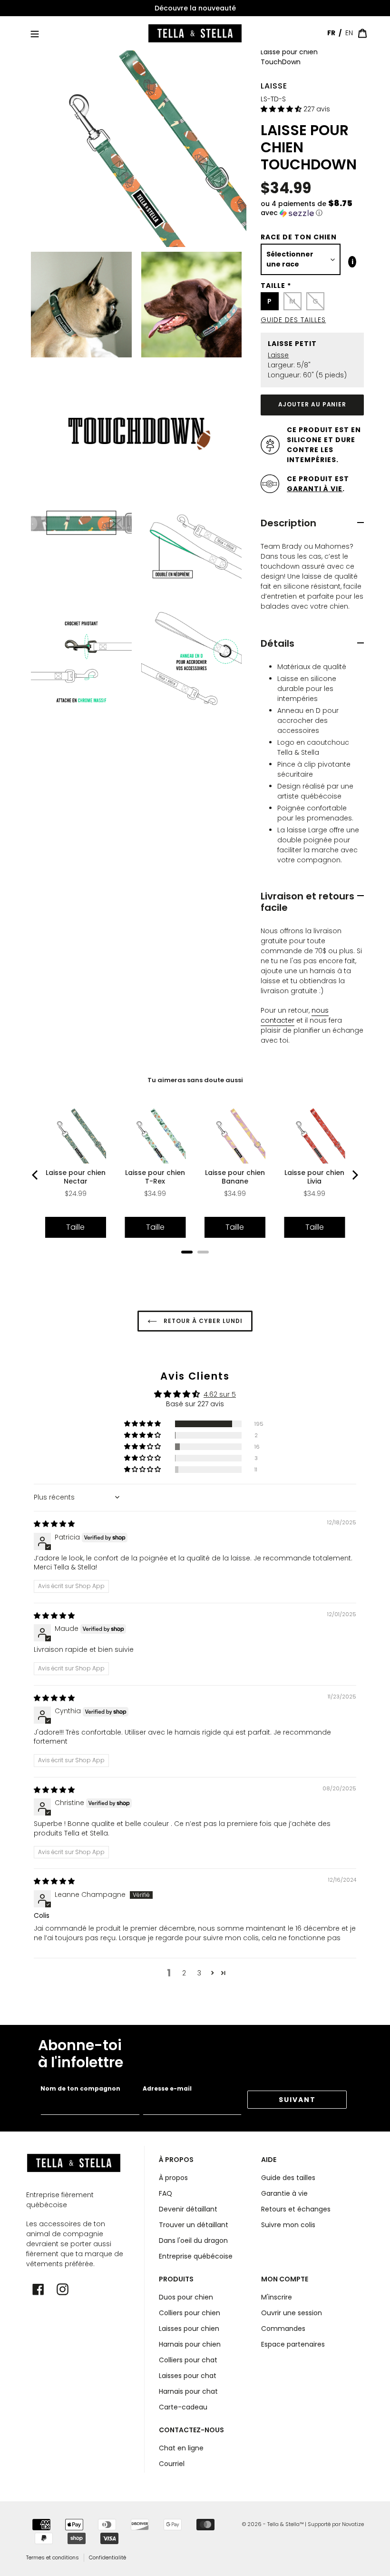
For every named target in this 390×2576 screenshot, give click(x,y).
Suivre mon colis (288, 2225)
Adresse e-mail (167, 2088)
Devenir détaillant (188, 2209)
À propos (173, 2178)
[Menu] (35, 33)
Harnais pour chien (190, 2344)
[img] (54, 1524)
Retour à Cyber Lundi (202, 1321)
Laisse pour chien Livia (314, 1177)
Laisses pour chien (189, 2329)
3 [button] (199, 1973)
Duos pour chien (186, 2297)
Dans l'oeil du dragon (193, 2240)
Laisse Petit (292, 344)
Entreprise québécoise (196, 2256)
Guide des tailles (293, 320)
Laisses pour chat (188, 2376)
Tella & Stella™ (285, 2524)
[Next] (354, 1175)
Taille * (276, 286)
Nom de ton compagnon (80, 2088)
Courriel (172, 2464)
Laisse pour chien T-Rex (155, 1177)
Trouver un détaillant (194, 2225)
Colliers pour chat (188, 2360)
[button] (282, 109)
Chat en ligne (181, 2448)
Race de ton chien (299, 237)
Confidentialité (107, 2557)
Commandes (283, 2329)
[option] (195, 8)
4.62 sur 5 (220, 1394)
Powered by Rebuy (195, 1265)
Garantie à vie (284, 2193)
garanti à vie (315, 489)
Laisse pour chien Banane (235, 1177)
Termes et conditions (53, 2557)
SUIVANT (297, 2100)
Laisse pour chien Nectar (76, 1177)
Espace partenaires (293, 2344)
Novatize (353, 2524)
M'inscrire (277, 2297)
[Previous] (36, 1175)
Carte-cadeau (183, 2407)
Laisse (274, 86)
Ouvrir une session (292, 2313)
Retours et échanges (296, 2209)
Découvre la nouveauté (195, 8)
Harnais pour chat (188, 2391)
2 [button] (184, 1973)
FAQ (166, 2193)
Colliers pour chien (190, 2313)
